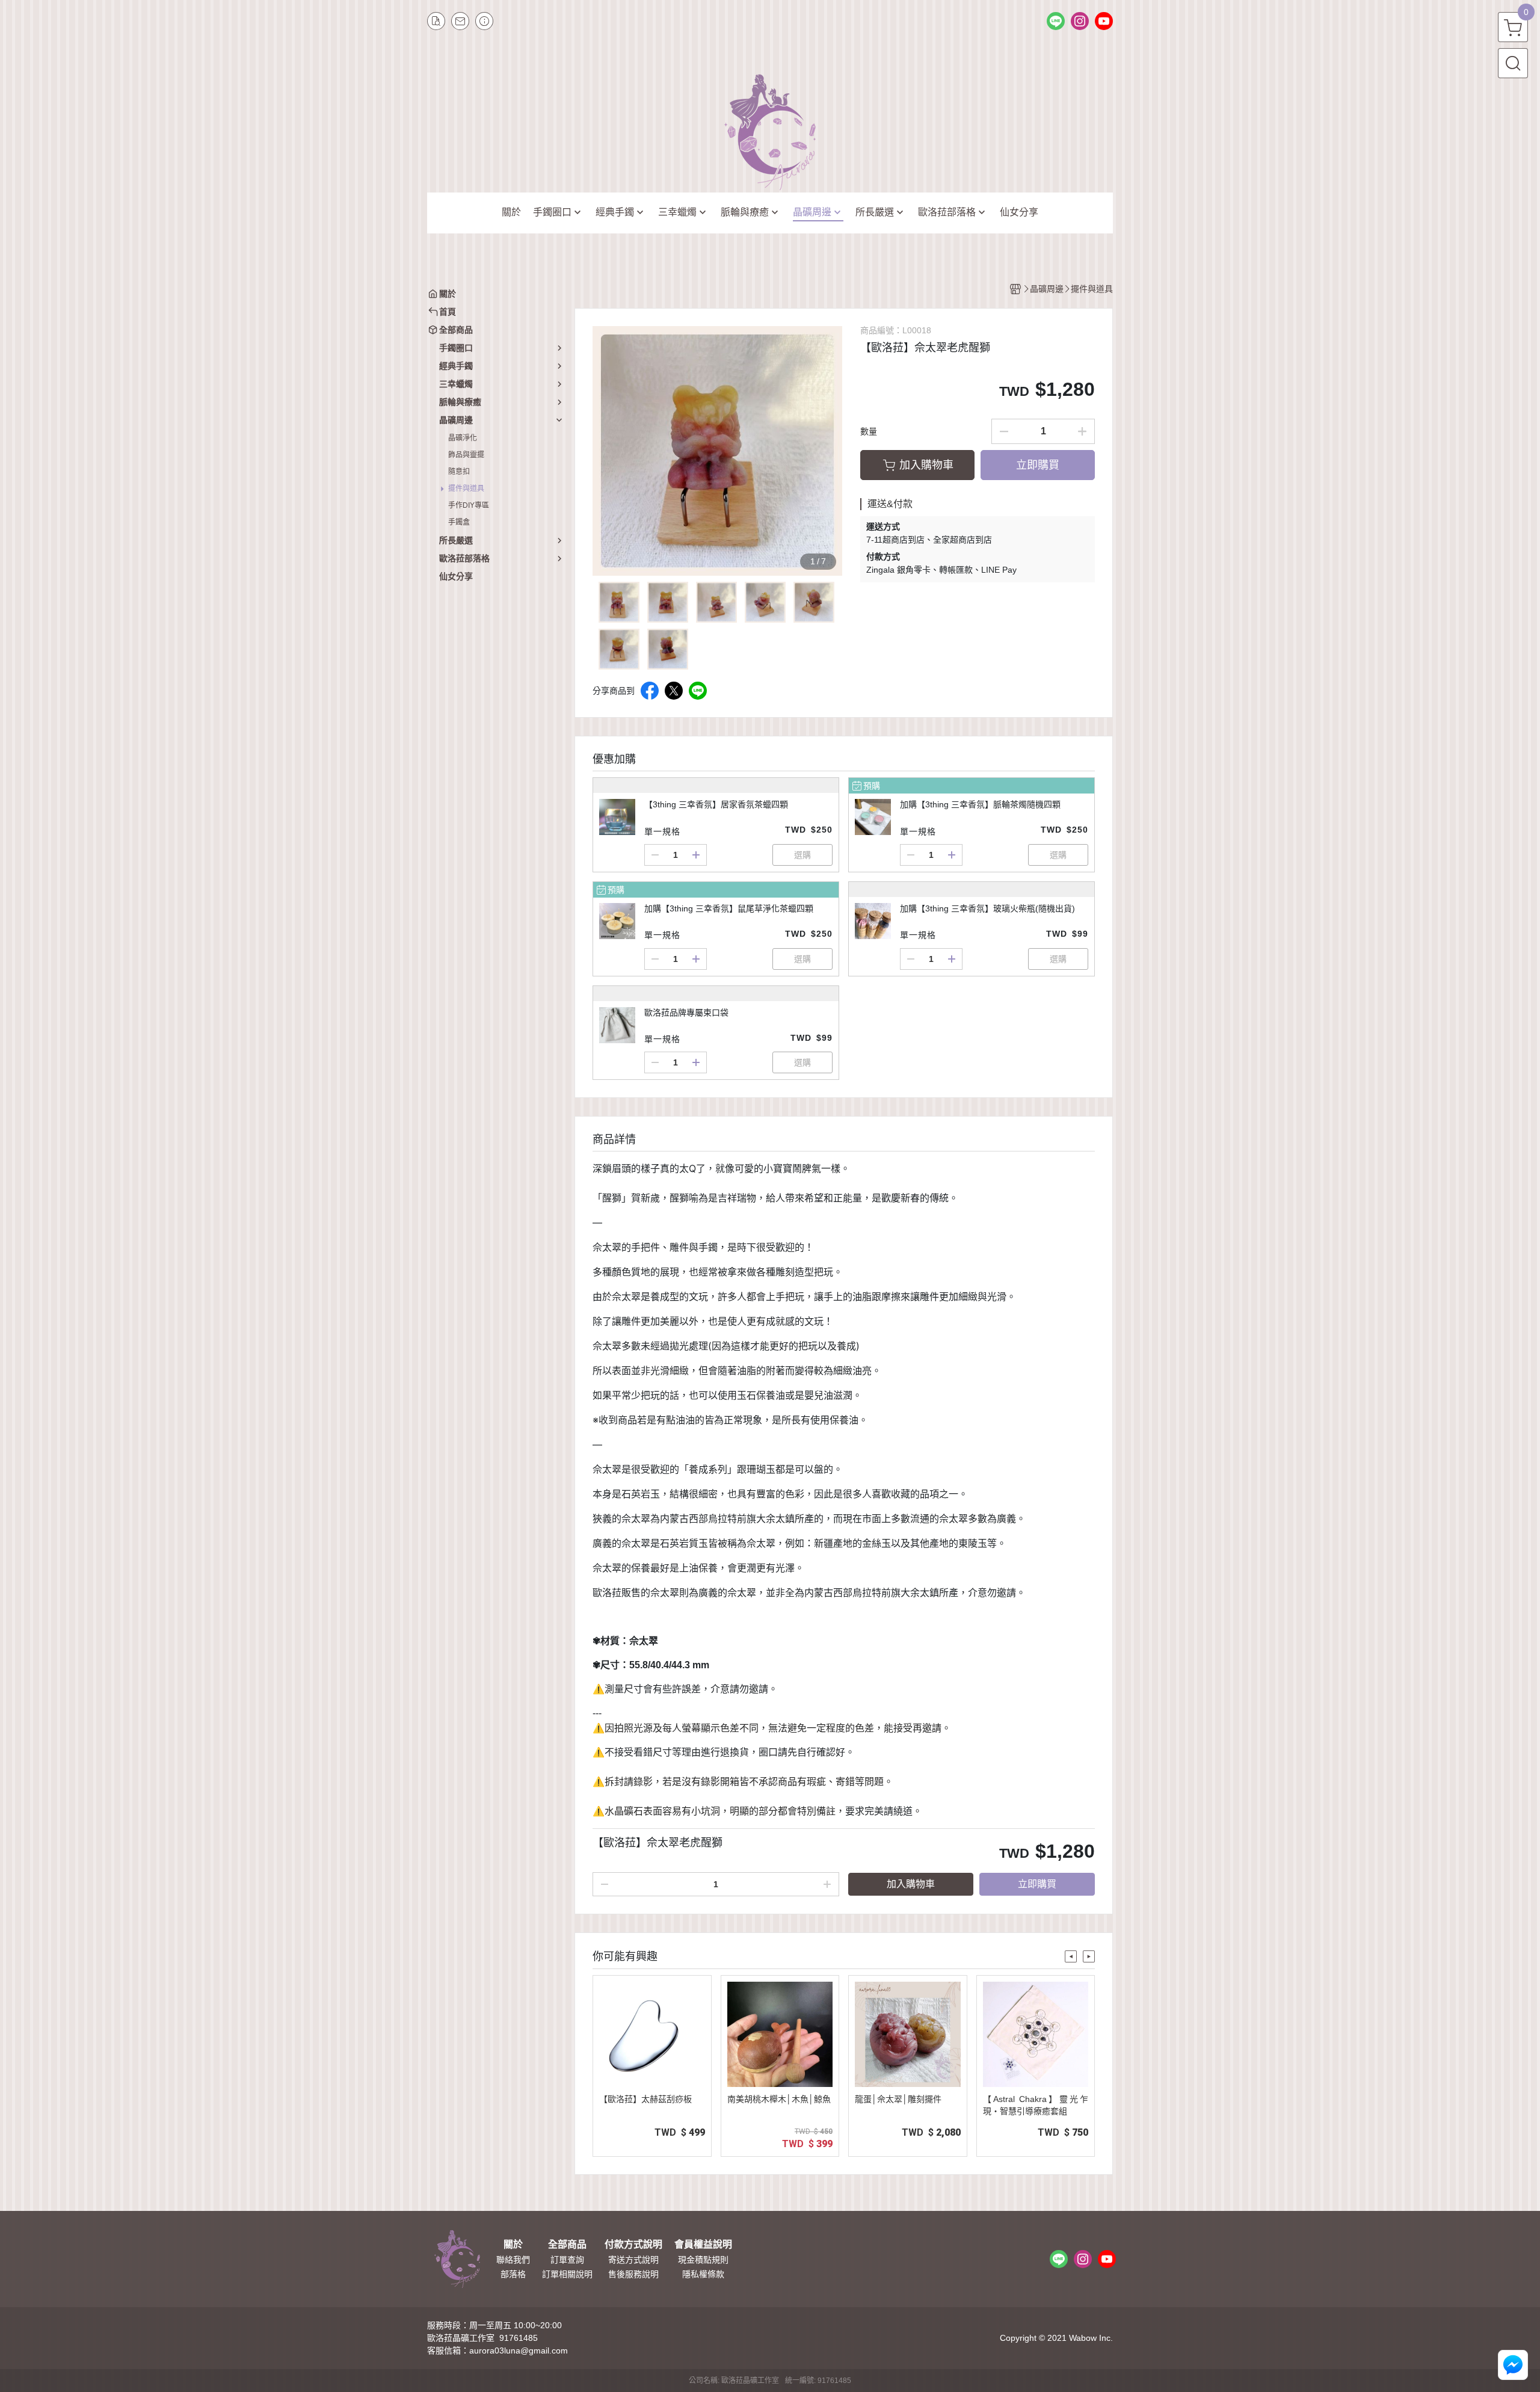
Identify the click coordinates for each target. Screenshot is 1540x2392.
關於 (513, 2245)
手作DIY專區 (469, 505)
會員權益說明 (703, 2245)
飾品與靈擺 (466, 455)
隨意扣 (459, 472)
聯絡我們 (513, 2260)
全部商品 (567, 2245)
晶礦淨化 (463, 438)
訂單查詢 (567, 2260)
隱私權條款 (703, 2274)
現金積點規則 (703, 2260)
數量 (869, 431)
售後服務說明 (633, 2274)
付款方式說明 (633, 2245)
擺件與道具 (466, 489)
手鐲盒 (459, 522)
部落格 (513, 2274)
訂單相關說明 (567, 2274)
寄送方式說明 (633, 2260)
